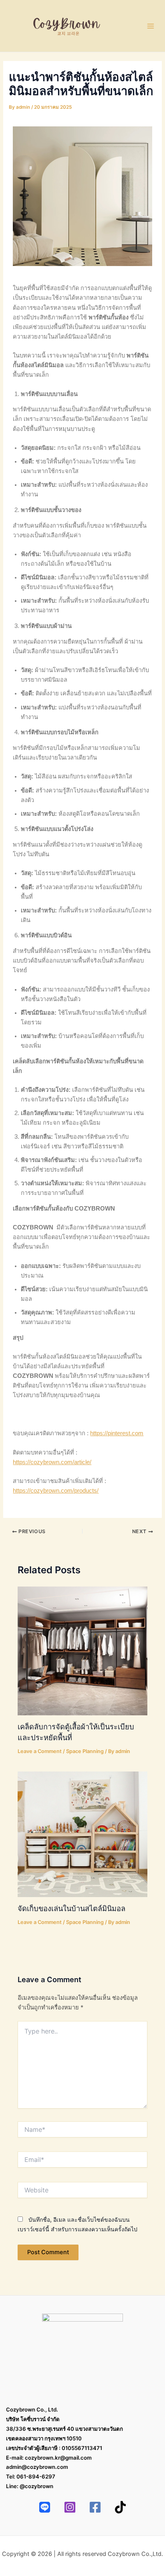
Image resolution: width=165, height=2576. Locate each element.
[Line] (45, 2507)
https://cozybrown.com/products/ (56, 1491)
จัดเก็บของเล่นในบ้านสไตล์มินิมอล (71, 1908)
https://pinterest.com (117, 1433)
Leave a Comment (40, 1751)
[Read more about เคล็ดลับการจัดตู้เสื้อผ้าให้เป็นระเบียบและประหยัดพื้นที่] (82, 1651)
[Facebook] (95, 2507)
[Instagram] (70, 2507)
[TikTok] (120, 2507)
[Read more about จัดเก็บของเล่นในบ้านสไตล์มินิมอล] (82, 1834)
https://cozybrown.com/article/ (52, 1462)
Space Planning (85, 1751)
